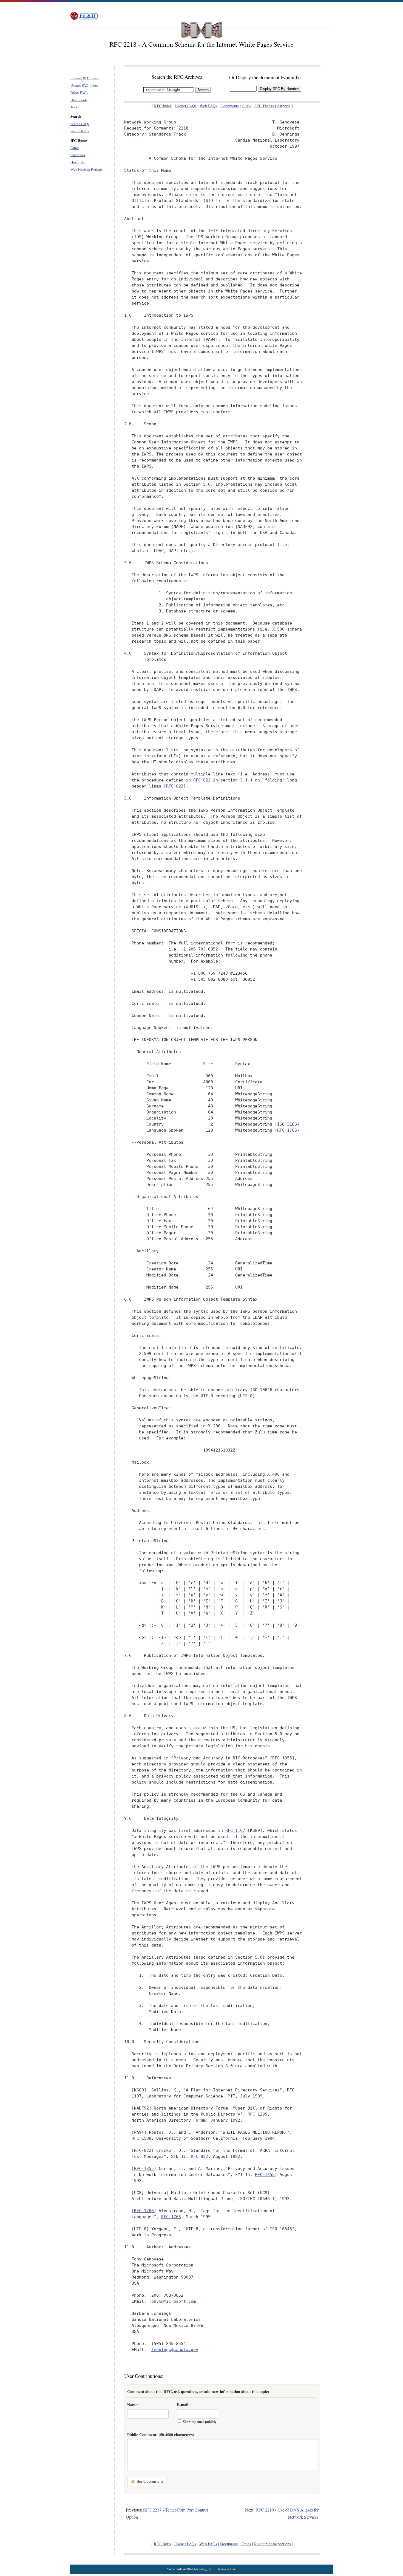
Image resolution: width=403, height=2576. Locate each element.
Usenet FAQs (186, 106)
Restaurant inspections (273, 2544)
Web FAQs (208, 106)
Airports (284, 106)
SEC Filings (264, 106)
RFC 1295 (257, 2114)
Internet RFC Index (85, 78)
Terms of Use (227, 2569)
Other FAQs (79, 92)
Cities (75, 148)
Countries (78, 155)
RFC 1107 (235, 1830)
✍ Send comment (147, 2481)
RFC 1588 (141, 2138)
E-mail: (183, 2405)
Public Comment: (161, 2435)
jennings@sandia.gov (175, 2349)
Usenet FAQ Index (84, 85)
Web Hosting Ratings (86, 169)
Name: (133, 2405)
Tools (75, 107)
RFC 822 (202, 780)
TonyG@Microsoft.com (172, 2301)
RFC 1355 (265, 2174)
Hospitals (78, 162)
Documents (79, 100)
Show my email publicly (200, 2422)
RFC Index (163, 106)
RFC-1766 (144, 2211)
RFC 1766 (287, 1130)
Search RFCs (80, 131)
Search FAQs (80, 124)
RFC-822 (175, 786)
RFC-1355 (282, 1758)
